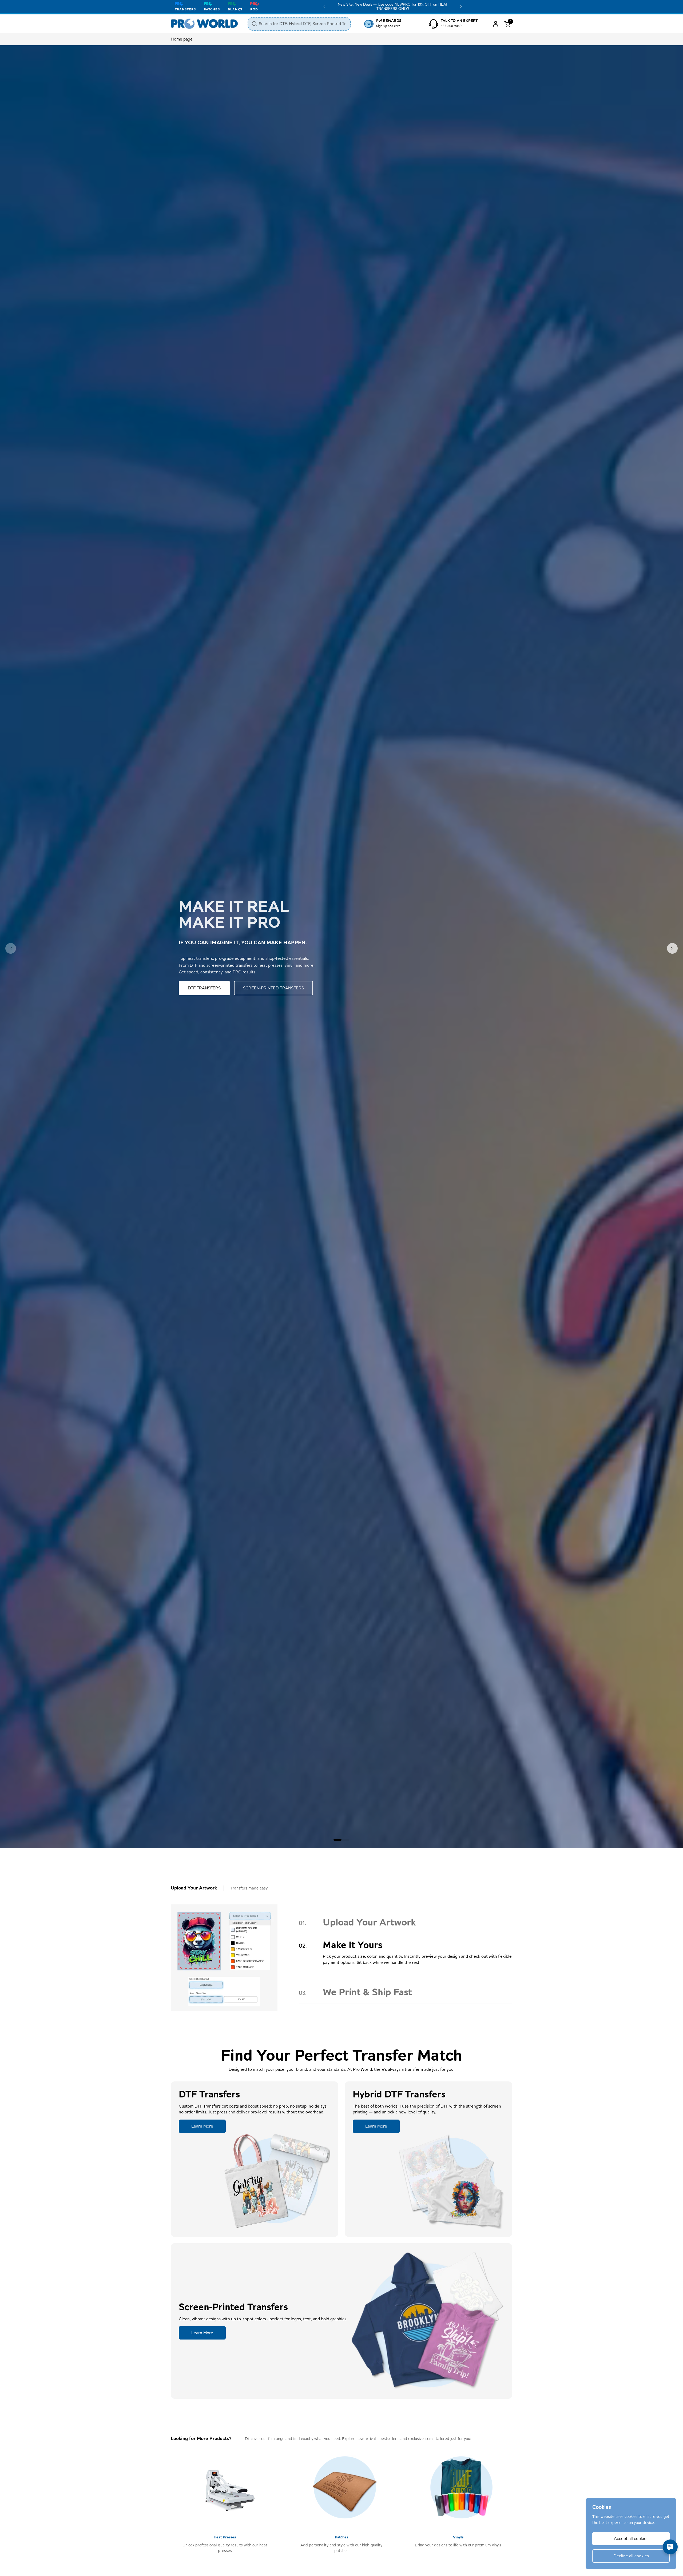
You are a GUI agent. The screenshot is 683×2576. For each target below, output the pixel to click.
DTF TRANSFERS (204, 988)
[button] (508, 24)
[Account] (496, 24)
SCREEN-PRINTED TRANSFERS (273, 988)
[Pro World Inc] (204, 24)
